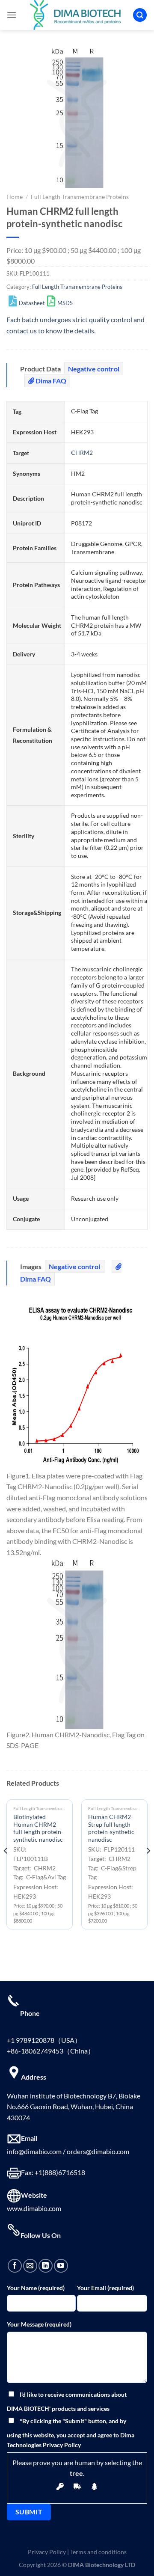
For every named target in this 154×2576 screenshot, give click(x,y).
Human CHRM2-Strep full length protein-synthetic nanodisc (111, 1828)
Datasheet (32, 303)
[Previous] (6, 1868)
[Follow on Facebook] (15, 2266)
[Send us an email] (30, 2266)
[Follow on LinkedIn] (46, 2266)
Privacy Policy (47, 2552)
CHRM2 (82, 453)
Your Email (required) (105, 2288)
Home (15, 197)
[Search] (140, 15)
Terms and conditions (98, 2552)
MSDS (65, 303)
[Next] (148, 1868)
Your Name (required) (36, 2288)
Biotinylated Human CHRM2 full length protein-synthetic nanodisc (38, 1828)
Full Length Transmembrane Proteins (80, 197)
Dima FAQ (50, 381)
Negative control (94, 369)
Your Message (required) (39, 2324)
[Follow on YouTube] (61, 2266)
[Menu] (12, 15)
